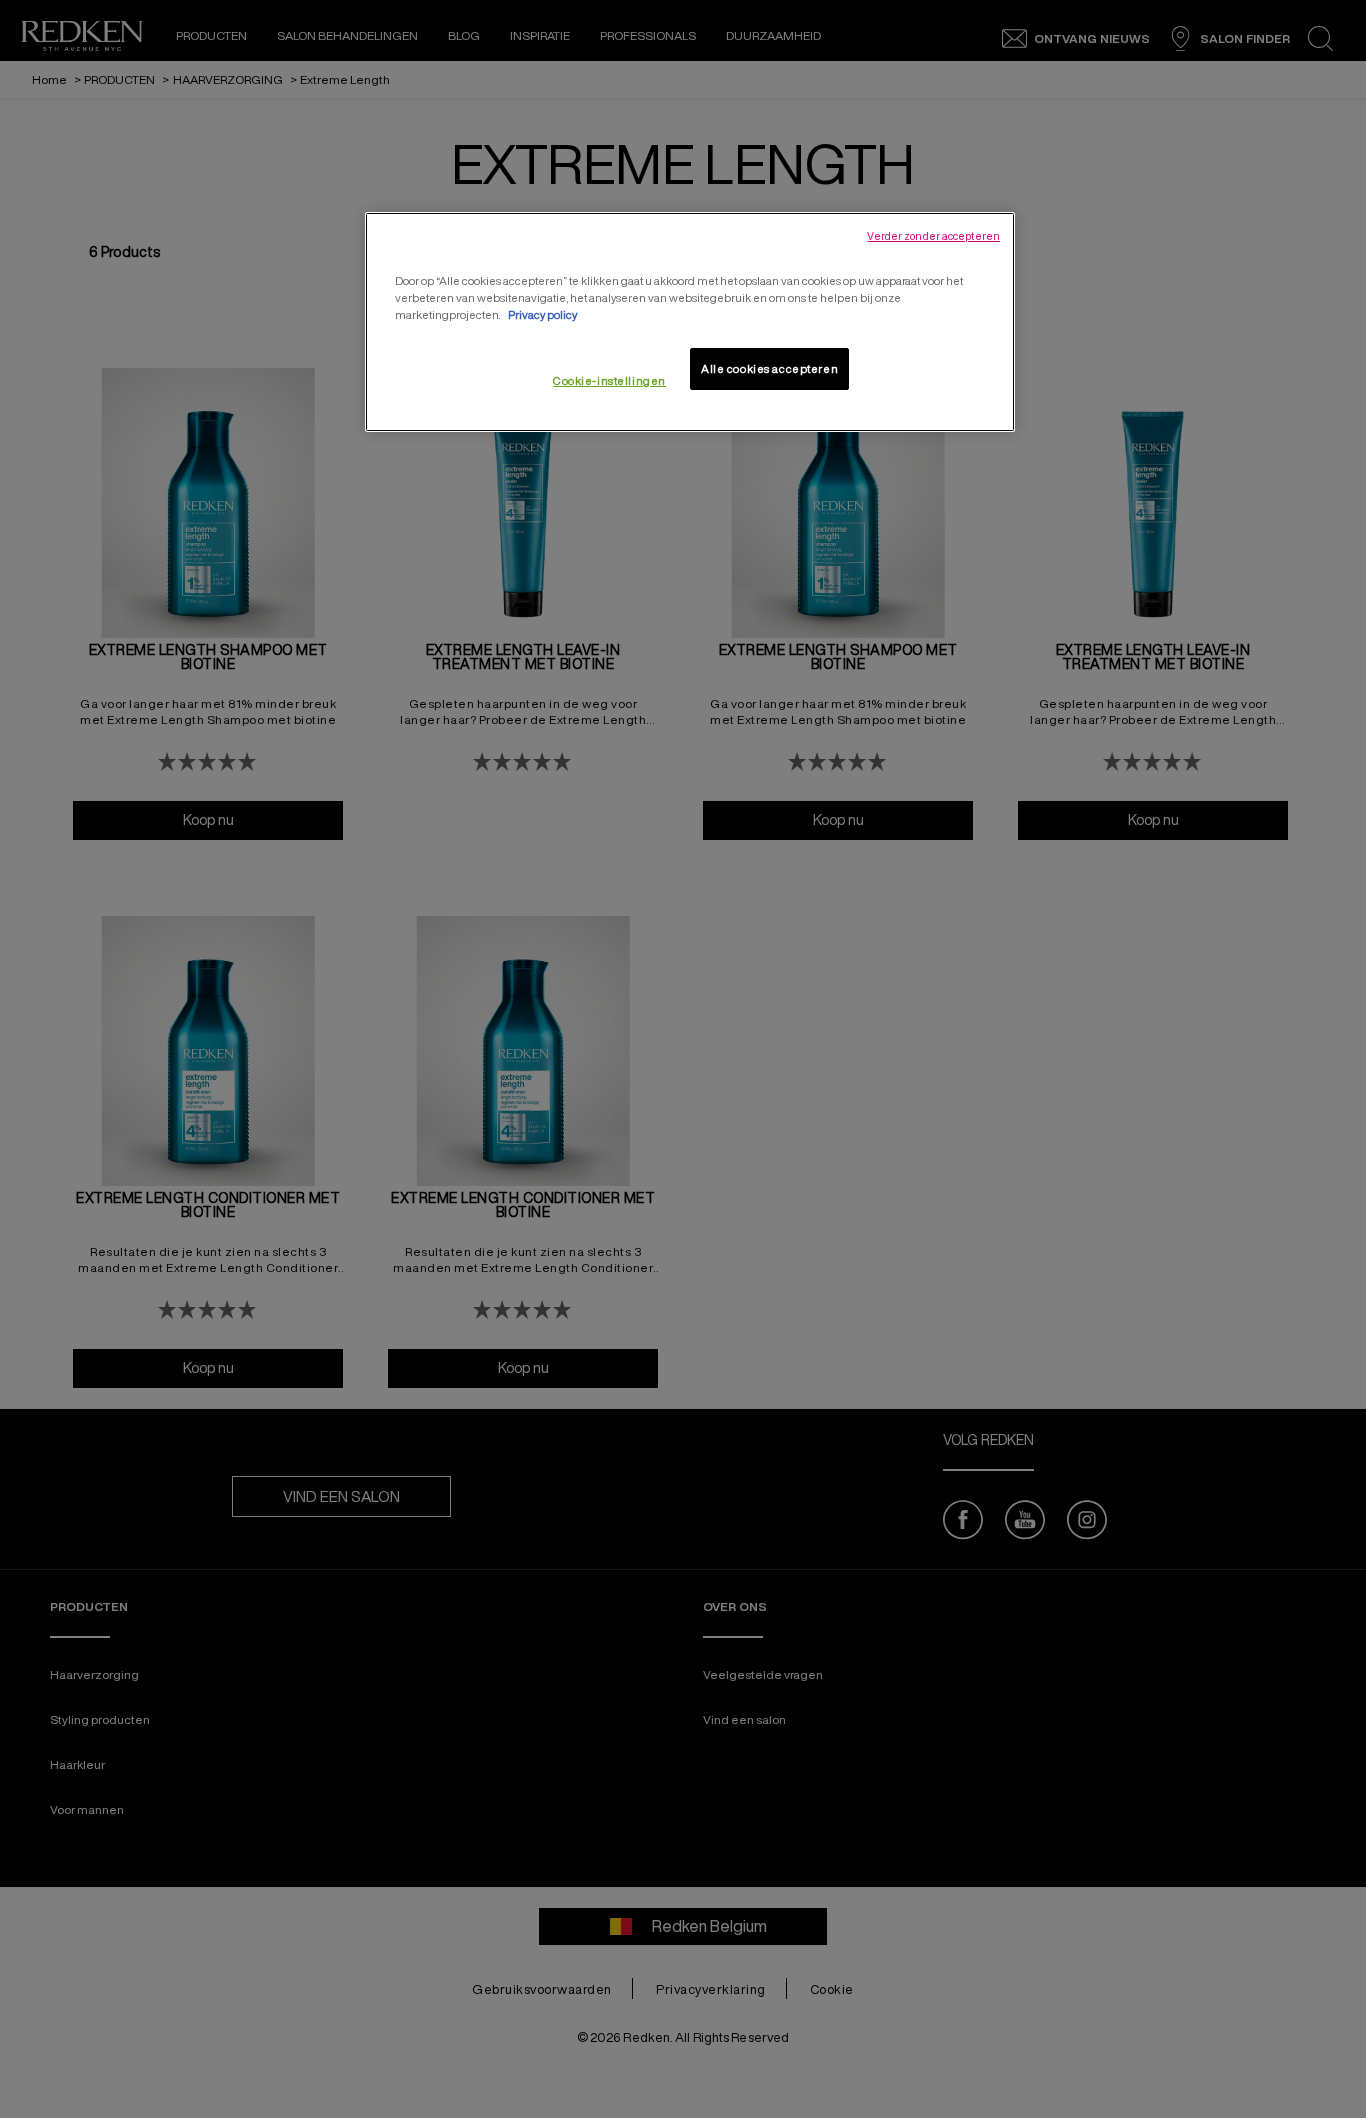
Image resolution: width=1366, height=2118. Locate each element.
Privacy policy (542, 314)
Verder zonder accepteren (933, 236)
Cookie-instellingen (609, 380)
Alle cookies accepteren (769, 368)
